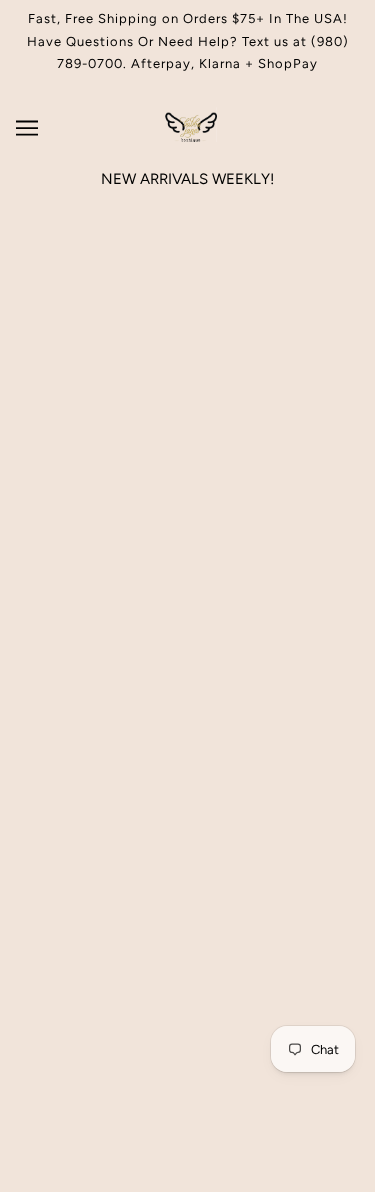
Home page (213, 427)
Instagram (188, 706)
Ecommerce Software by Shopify (187, 1152)
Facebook (188, 737)
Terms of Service (188, 767)
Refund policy (188, 798)
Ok (302, 941)
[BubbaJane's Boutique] (188, 137)
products (229, 449)
